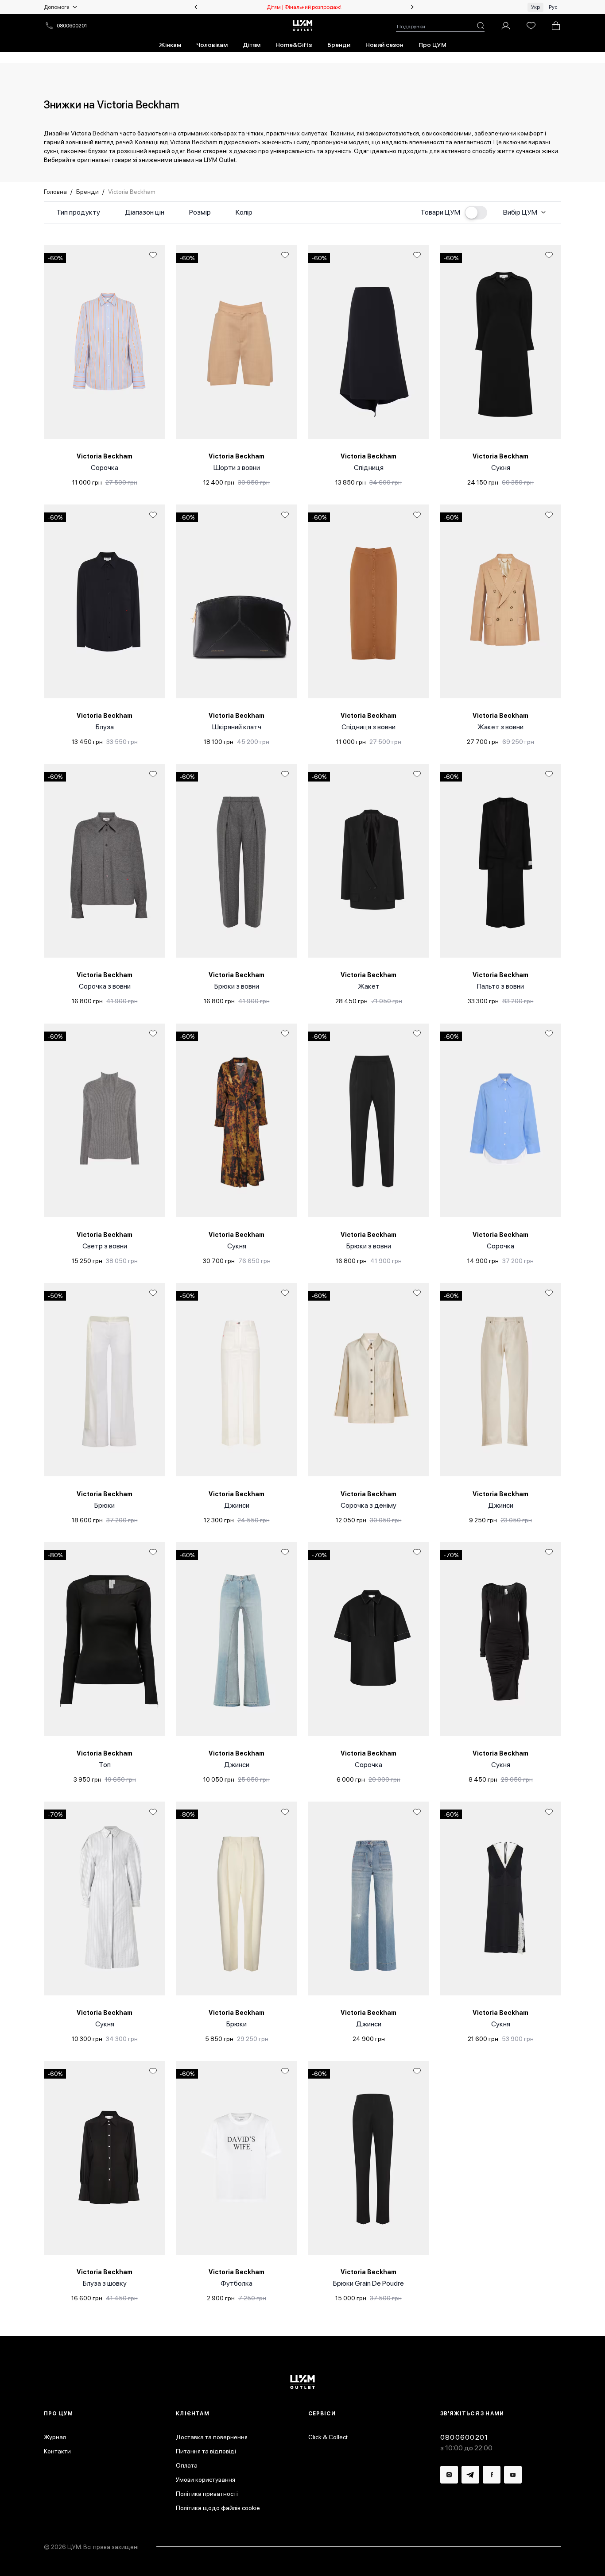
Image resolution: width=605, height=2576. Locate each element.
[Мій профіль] (506, 26)
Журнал (55, 2437)
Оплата (187, 2465)
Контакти (57, 2451)
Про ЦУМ (432, 45)
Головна (55, 192)
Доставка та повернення (212, 2437)
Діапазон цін (145, 212)
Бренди (339, 45)
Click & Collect (328, 2437)
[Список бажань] (531, 26)
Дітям (252, 45)
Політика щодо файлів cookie (218, 2508)
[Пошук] (481, 26)
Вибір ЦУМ (520, 212)
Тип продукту (78, 212)
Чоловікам (212, 45)
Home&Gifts (294, 45)
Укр (535, 7)
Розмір (200, 212)
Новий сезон (384, 45)
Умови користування (206, 2480)
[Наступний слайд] (412, 7)
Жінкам (170, 45)
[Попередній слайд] (196, 7)
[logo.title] (303, 2382)
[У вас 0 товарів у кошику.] (556, 26)
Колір (244, 212)
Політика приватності (207, 2494)
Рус (553, 7)
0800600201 (72, 26)
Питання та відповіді (206, 2451)
